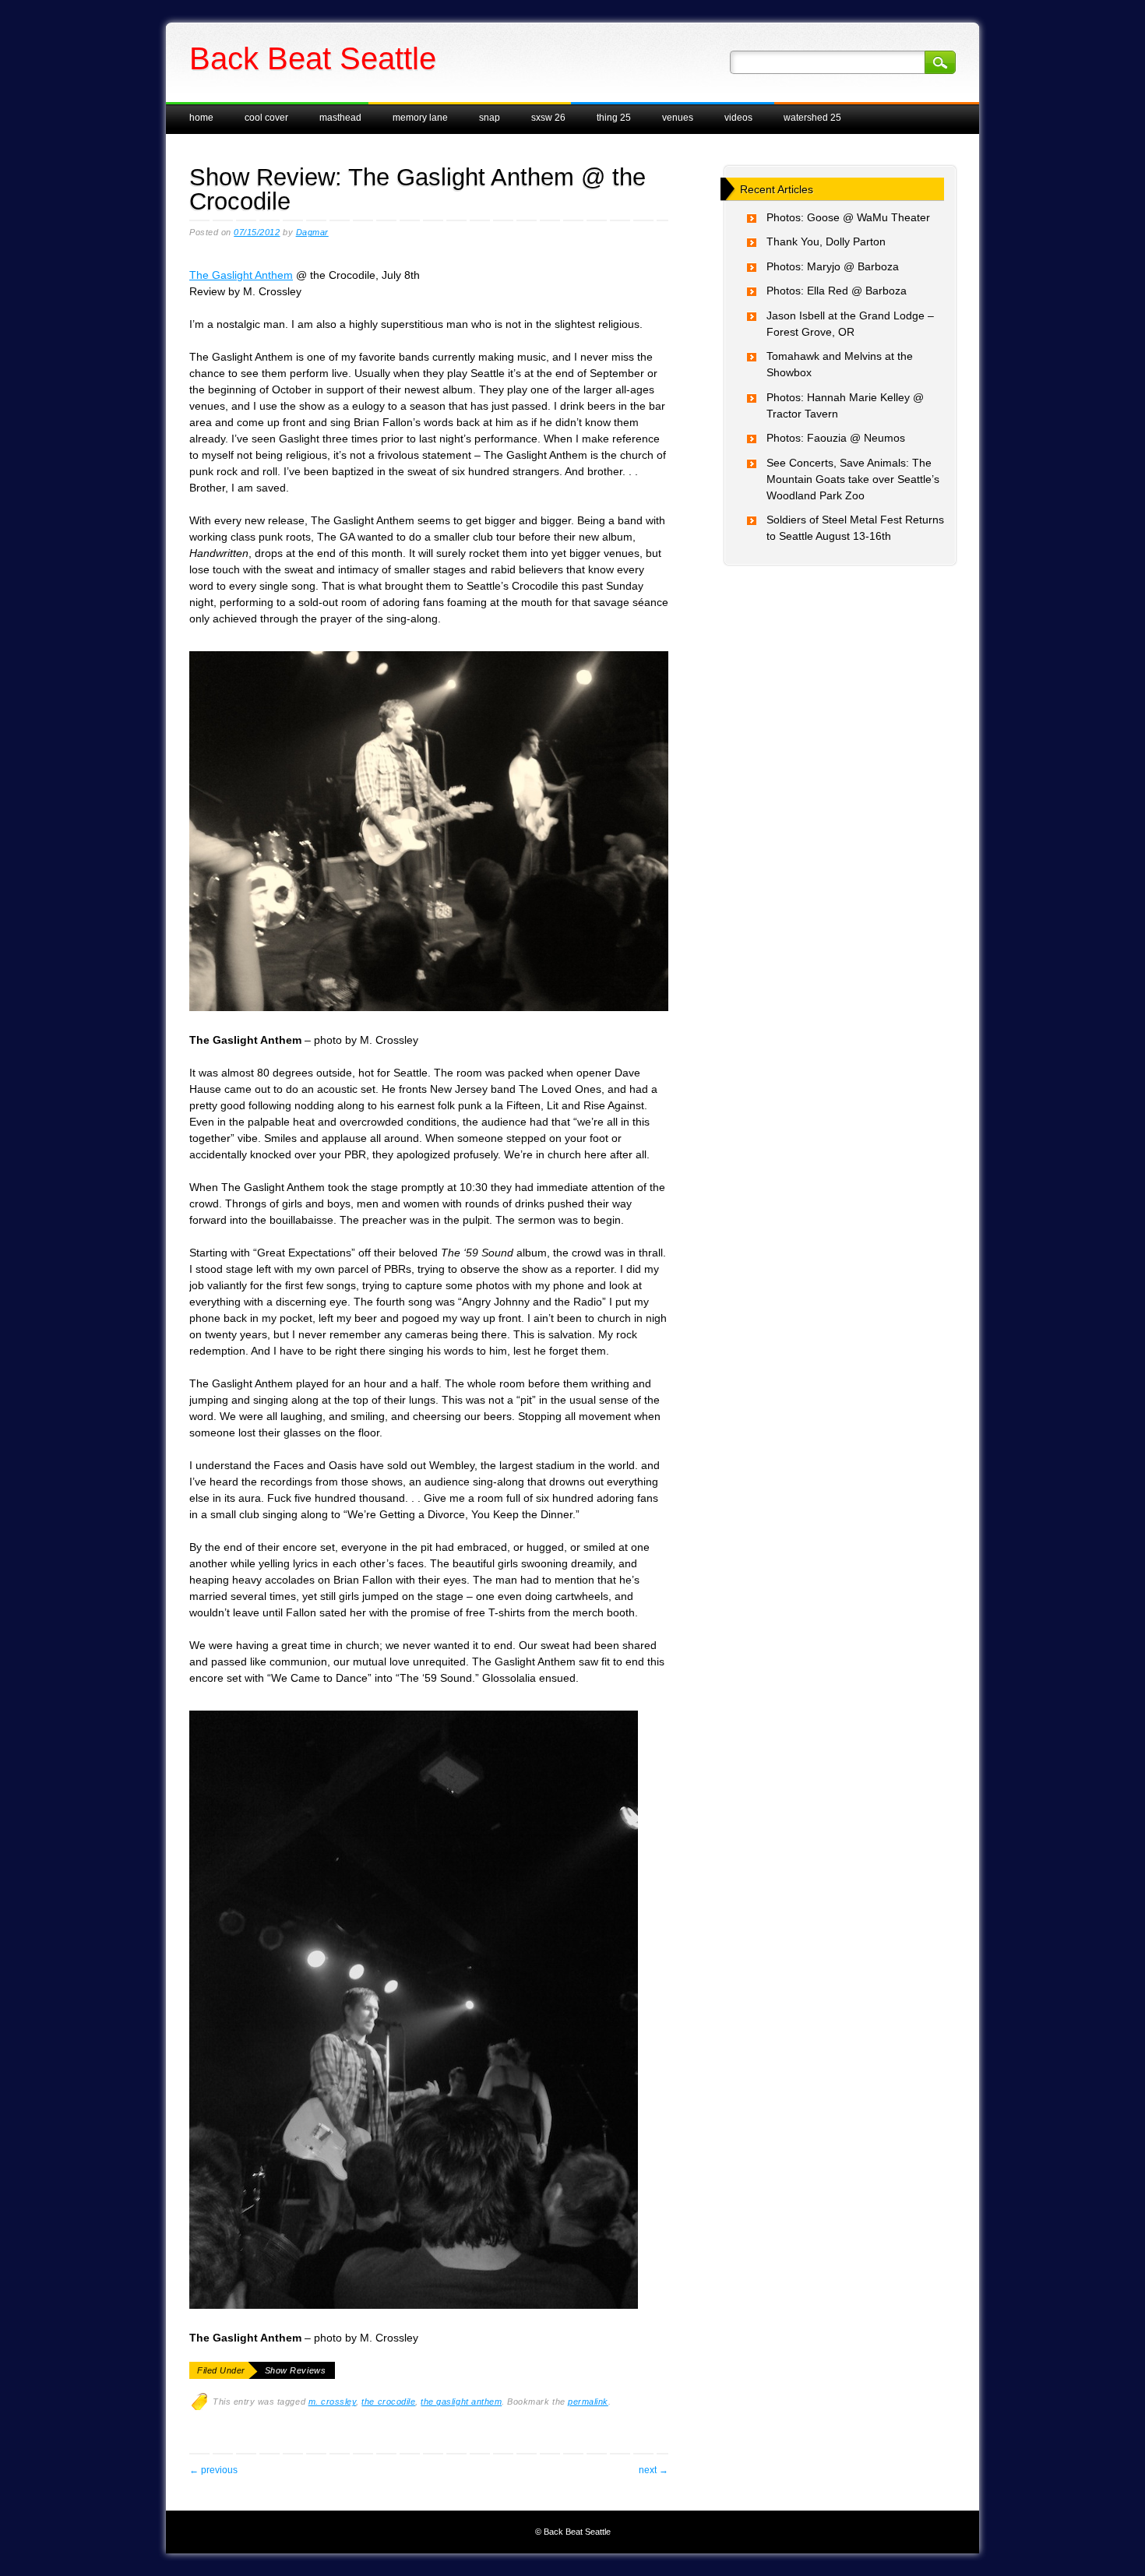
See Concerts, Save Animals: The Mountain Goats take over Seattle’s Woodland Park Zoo (853, 479)
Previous (213, 2470)
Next (654, 2470)
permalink (588, 2402)
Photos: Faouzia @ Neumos (836, 438)
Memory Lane (420, 118)
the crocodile (388, 2402)
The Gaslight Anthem (241, 275)
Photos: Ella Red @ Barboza (837, 291)
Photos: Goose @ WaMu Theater (848, 217)
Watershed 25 (812, 118)
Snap (490, 118)
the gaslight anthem (461, 2402)
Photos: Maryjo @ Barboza (833, 266)
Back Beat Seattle (313, 58)
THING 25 (614, 118)
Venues (678, 118)
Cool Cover (266, 118)
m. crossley (333, 2402)
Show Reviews (295, 2370)
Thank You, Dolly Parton (826, 241)
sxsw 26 (548, 118)
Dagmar (312, 232)
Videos (738, 118)
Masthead (340, 118)
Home (201, 118)
